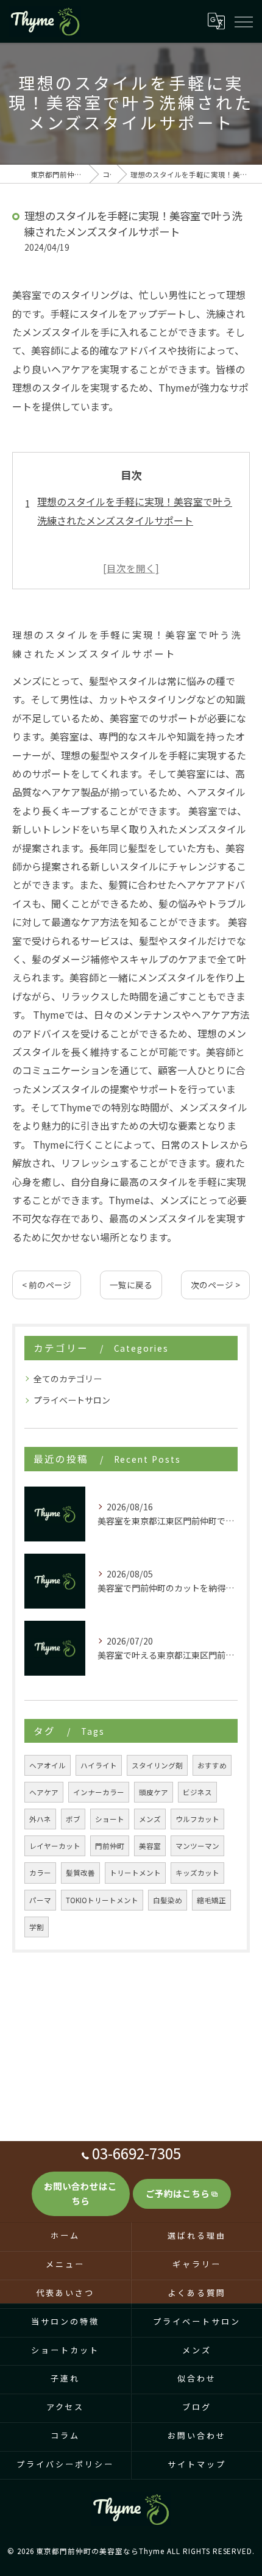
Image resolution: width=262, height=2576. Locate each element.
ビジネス (197, 1792)
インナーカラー (99, 1792)
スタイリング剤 (157, 1765)
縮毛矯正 (211, 1900)
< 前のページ (47, 1285)
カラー (40, 1873)
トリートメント (135, 1873)
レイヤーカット (55, 1846)
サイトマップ (196, 2465)
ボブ (73, 1819)
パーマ (40, 1900)
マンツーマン (197, 1846)
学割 (37, 1927)
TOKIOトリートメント (102, 1900)
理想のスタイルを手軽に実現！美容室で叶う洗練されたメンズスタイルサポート (135, 511)
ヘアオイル (48, 1765)
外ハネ (40, 1819)
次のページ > (215, 1285)
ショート (110, 1819)
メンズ (150, 1819)
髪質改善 (80, 1873)
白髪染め (168, 1900)
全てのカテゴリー (68, 1379)
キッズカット (197, 1873)
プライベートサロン (72, 1400)
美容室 (150, 1846)
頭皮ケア (154, 1792)
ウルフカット (197, 1819)
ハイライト (99, 1765)
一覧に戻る (131, 1285)
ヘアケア (44, 1792)
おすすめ (212, 1765)
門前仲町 (110, 1846)
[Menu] (243, 21)
